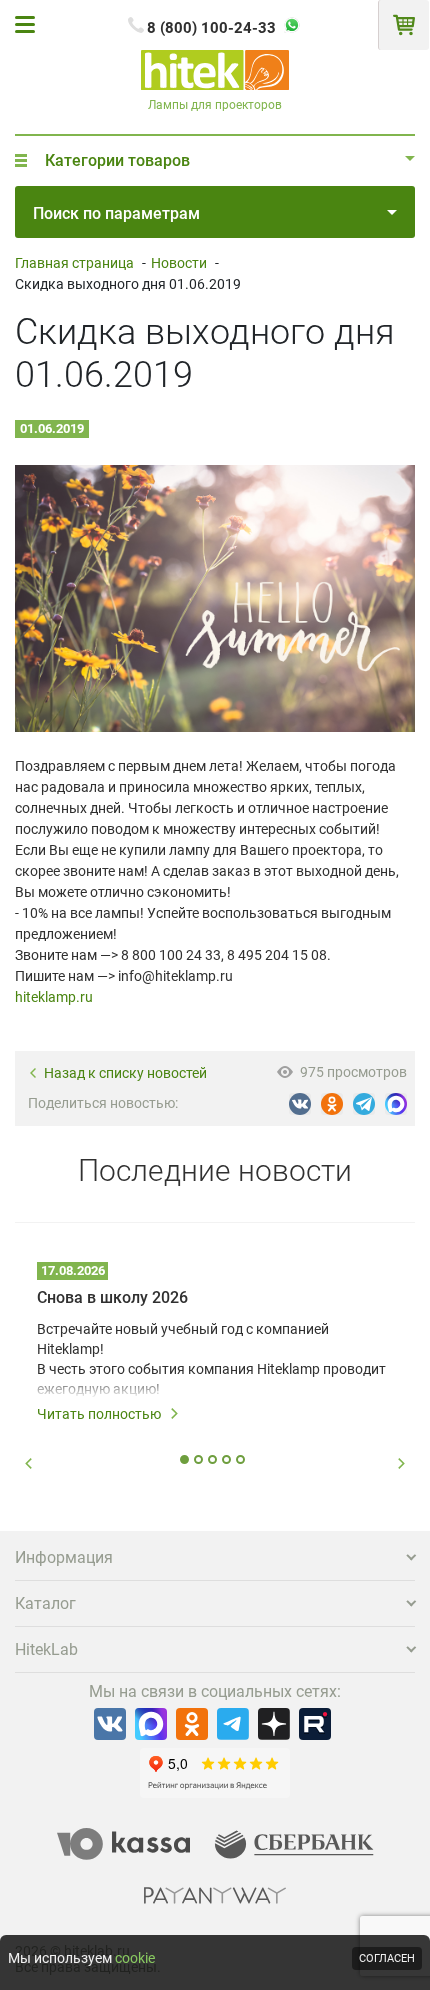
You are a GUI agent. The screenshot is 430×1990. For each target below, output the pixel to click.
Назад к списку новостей (125, 1073)
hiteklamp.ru (54, 997)
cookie (135, 1958)
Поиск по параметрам (116, 213)
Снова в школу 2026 (112, 1297)
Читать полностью (99, 1414)
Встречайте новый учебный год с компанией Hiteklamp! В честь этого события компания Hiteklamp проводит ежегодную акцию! (211, 1359)
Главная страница (74, 263)
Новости (179, 263)
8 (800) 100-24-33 (211, 28)
